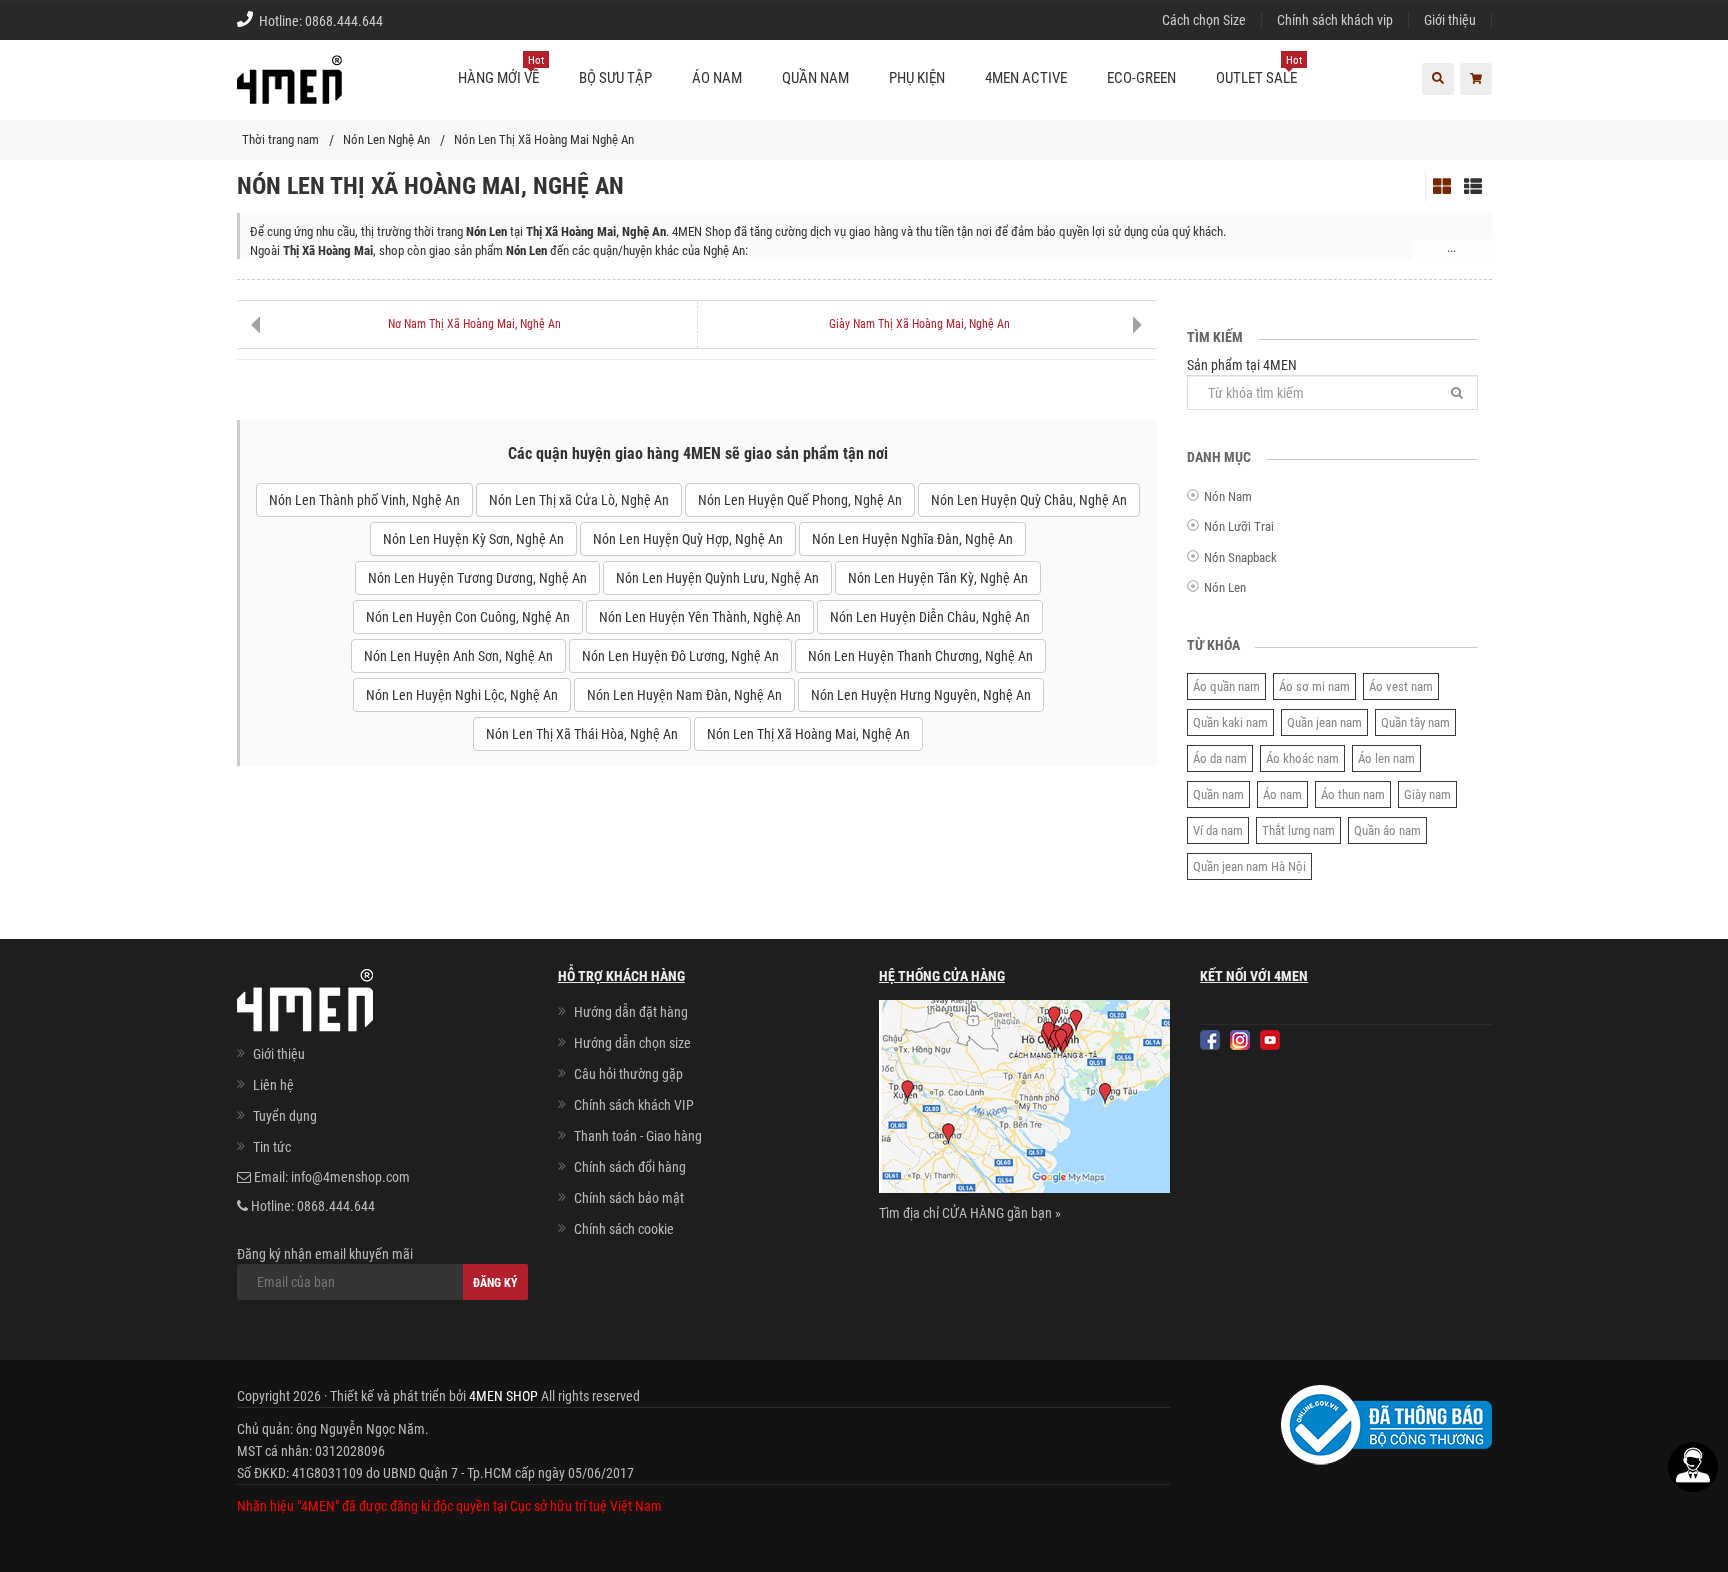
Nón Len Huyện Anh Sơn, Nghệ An (458, 656)
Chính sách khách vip (1335, 20)
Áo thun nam (1353, 794)
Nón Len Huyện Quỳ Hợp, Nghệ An (688, 539)
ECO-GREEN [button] (1141, 78)
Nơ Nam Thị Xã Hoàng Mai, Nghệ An (474, 324)
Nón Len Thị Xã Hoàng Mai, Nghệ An (808, 734)
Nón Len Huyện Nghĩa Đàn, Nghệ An (912, 539)
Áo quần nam (1226, 686)
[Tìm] (1457, 392)
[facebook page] (1210, 1040)
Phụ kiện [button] (917, 78)
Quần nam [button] (815, 78)
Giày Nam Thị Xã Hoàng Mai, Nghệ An (919, 324)
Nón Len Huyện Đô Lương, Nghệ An (680, 656)
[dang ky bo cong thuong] (1386, 1424)
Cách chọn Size (1204, 20)
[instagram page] (1240, 1040)
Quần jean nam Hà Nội (1249, 866)
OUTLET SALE (1259, 70)
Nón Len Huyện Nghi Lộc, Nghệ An (462, 695)
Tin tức (272, 1147)
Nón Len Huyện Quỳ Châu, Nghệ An (1029, 500)
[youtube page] (1270, 1040)
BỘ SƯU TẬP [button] (615, 78)
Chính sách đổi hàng (630, 1167)
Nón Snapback (1240, 557)
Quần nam (1218, 794)
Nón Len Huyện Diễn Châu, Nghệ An (930, 617)
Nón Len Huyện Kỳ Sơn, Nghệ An (473, 539)
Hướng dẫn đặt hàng (631, 1012)
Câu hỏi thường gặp (628, 1074)
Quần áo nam (1387, 830)
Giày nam (1427, 794)
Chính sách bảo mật (629, 1198)
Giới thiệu (1450, 20)
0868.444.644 (344, 21)
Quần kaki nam (1230, 722)
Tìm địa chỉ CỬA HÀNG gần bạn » (970, 1213)
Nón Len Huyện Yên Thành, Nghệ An (700, 617)
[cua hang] (1024, 1100)
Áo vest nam (1401, 686)
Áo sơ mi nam (1314, 686)
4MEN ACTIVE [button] (1026, 78)
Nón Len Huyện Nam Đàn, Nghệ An (684, 695)
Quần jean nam (1324, 722)
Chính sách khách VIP (634, 1105)
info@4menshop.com (350, 1177)
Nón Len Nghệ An (386, 139)
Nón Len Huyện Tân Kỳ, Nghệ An (938, 578)
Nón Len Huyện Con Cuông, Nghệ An (468, 617)
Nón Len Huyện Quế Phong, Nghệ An (800, 500)
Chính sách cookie (624, 1229)
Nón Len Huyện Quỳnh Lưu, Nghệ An (717, 578)
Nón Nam (1228, 496)
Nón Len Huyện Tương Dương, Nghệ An (477, 578)
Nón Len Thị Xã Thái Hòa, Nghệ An (582, 734)
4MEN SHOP (503, 1396)
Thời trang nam (280, 139)
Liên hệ (273, 1085)
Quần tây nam (1415, 722)
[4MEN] (289, 90)
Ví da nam (1218, 830)
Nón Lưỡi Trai (1239, 526)
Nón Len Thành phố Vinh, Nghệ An (364, 500)
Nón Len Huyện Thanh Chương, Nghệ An (920, 656)
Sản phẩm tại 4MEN (1242, 365)
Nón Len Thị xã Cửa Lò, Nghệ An (579, 500)
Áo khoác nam (1302, 758)
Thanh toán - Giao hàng (638, 1136)
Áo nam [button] (717, 78)
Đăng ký (495, 1283)
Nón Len (1225, 587)
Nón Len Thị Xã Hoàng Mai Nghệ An (544, 139)
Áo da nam (1220, 758)
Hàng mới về (501, 70)
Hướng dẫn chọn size (632, 1043)
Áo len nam (1386, 758)
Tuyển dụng (285, 1116)
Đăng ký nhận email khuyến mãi (325, 1254)
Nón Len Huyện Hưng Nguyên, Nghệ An (921, 695)
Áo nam (1282, 794)
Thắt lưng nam (1298, 830)
